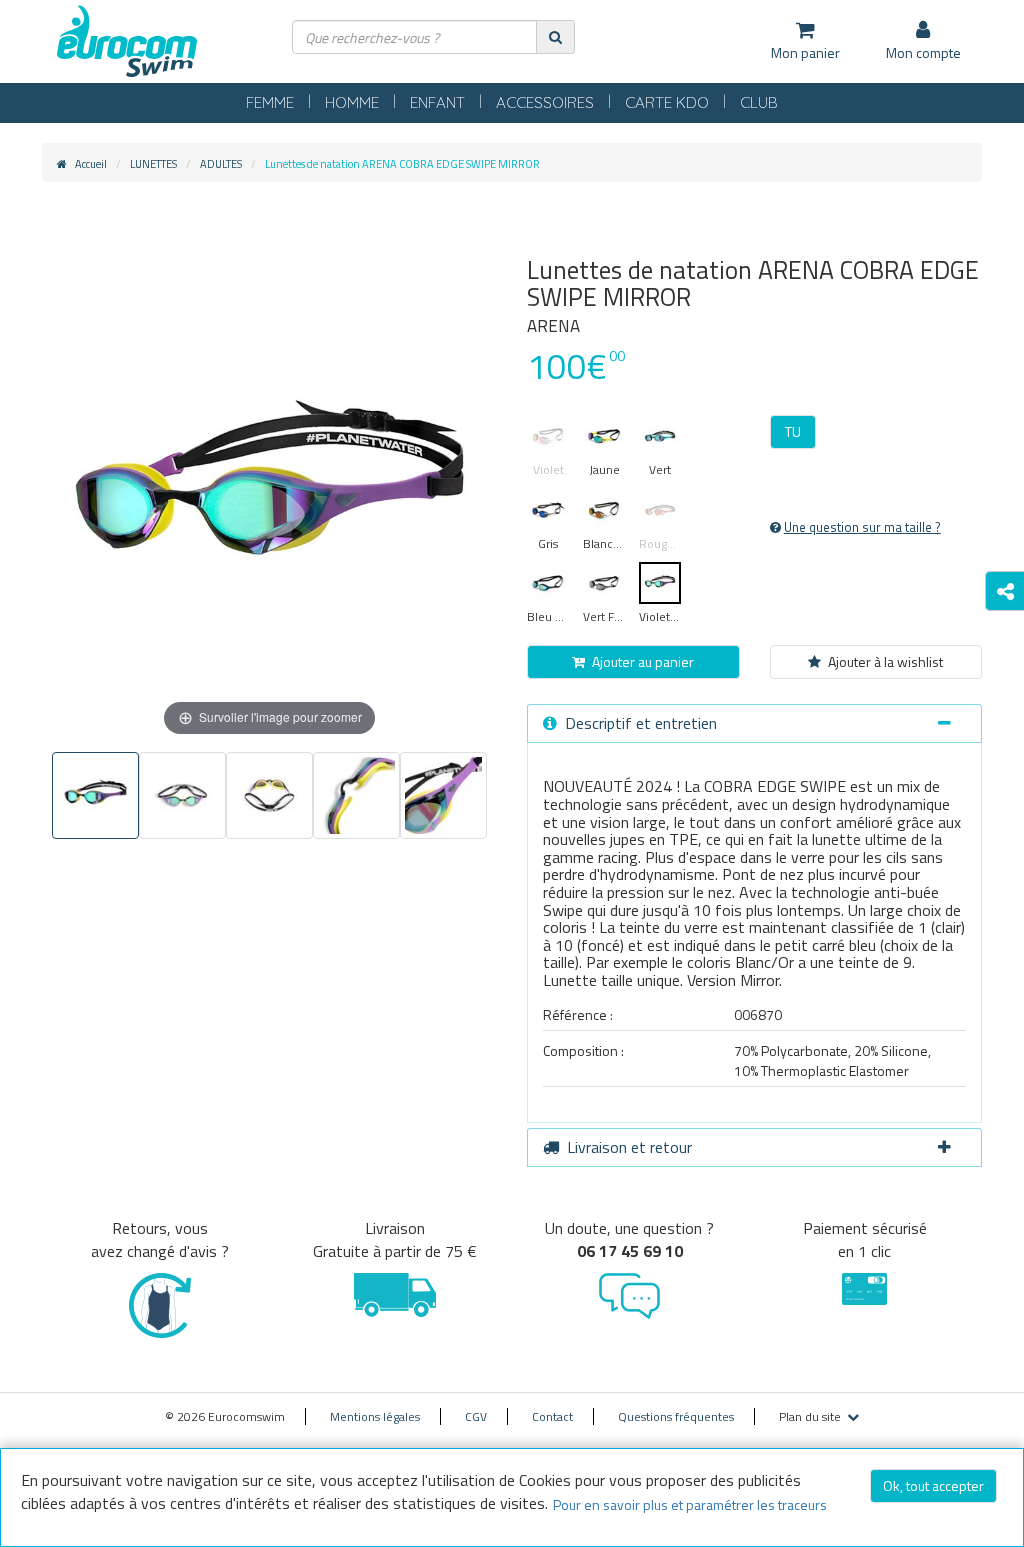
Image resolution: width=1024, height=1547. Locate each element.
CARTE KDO (667, 102)
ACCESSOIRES (545, 102)
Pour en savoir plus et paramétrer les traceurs (690, 1504)
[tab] (754, 724)
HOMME (352, 102)
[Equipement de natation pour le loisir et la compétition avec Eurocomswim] (127, 42)
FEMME (270, 102)
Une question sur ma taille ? (862, 527)
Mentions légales (375, 1416)
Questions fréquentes (676, 1416)
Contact (552, 1416)
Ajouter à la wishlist (885, 661)
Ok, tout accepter (933, 1485)
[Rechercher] (555, 36)
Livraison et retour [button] (629, 1147)
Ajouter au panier (643, 661)
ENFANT (437, 102)
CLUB (759, 102)
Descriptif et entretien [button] (641, 723)
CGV (476, 1416)
